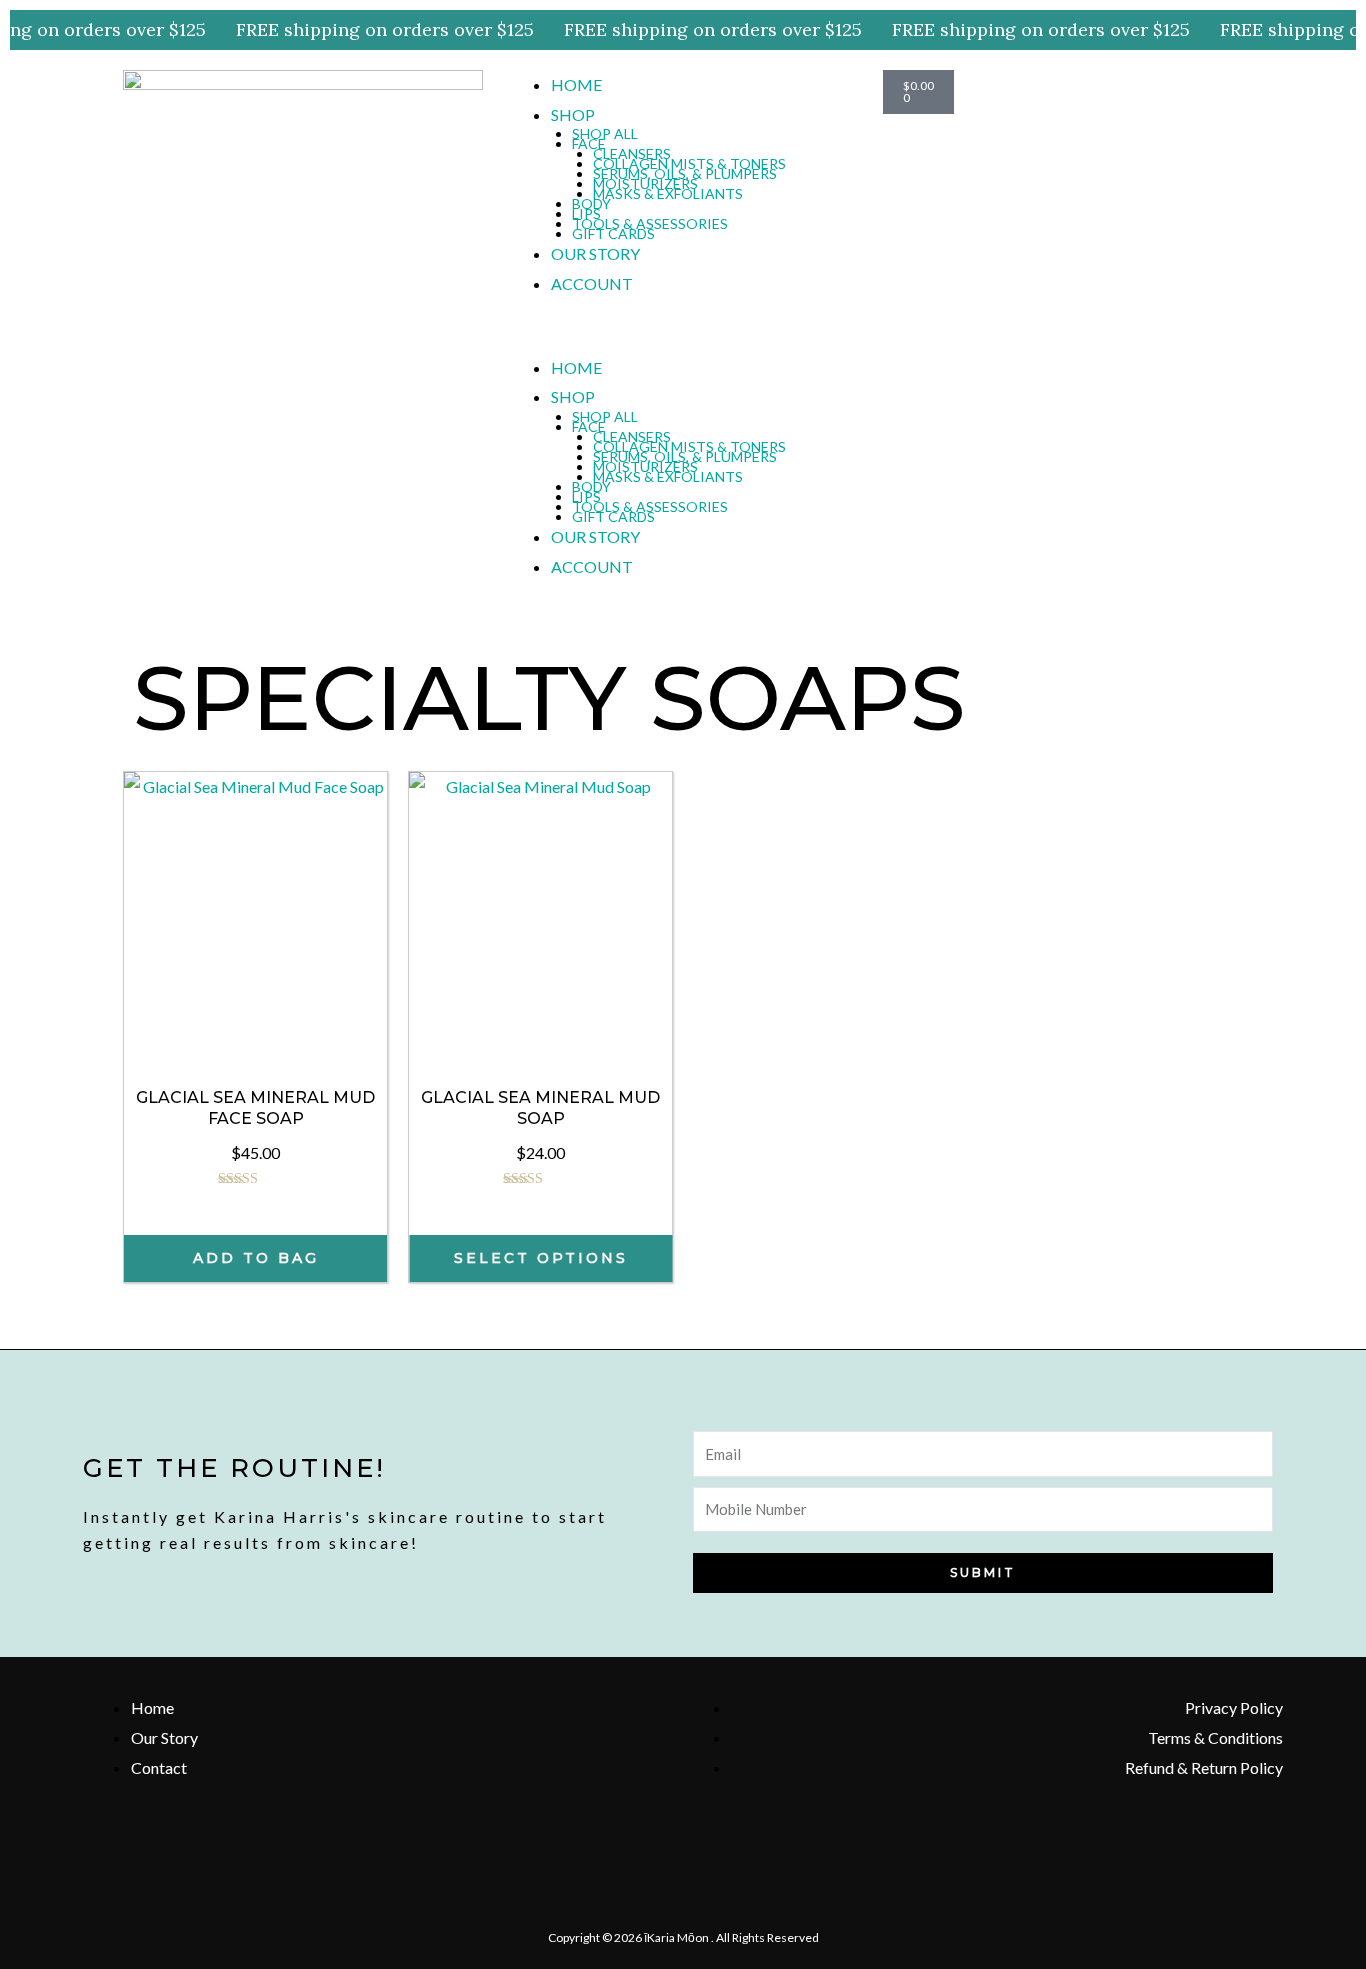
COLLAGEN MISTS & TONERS (689, 163)
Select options (541, 1258)
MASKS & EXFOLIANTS (668, 193)
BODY (591, 203)
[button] (683, 338)
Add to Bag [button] (256, 1258)
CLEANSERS (632, 153)
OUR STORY (595, 253)
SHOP (573, 114)
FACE (589, 143)
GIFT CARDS (613, 233)
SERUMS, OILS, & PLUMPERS (685, 173)
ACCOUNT (592, 283)
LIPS (586, 213)
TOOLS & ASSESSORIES (650, 223)
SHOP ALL (605, 133)
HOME (576, 84)
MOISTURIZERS (645, 183)
